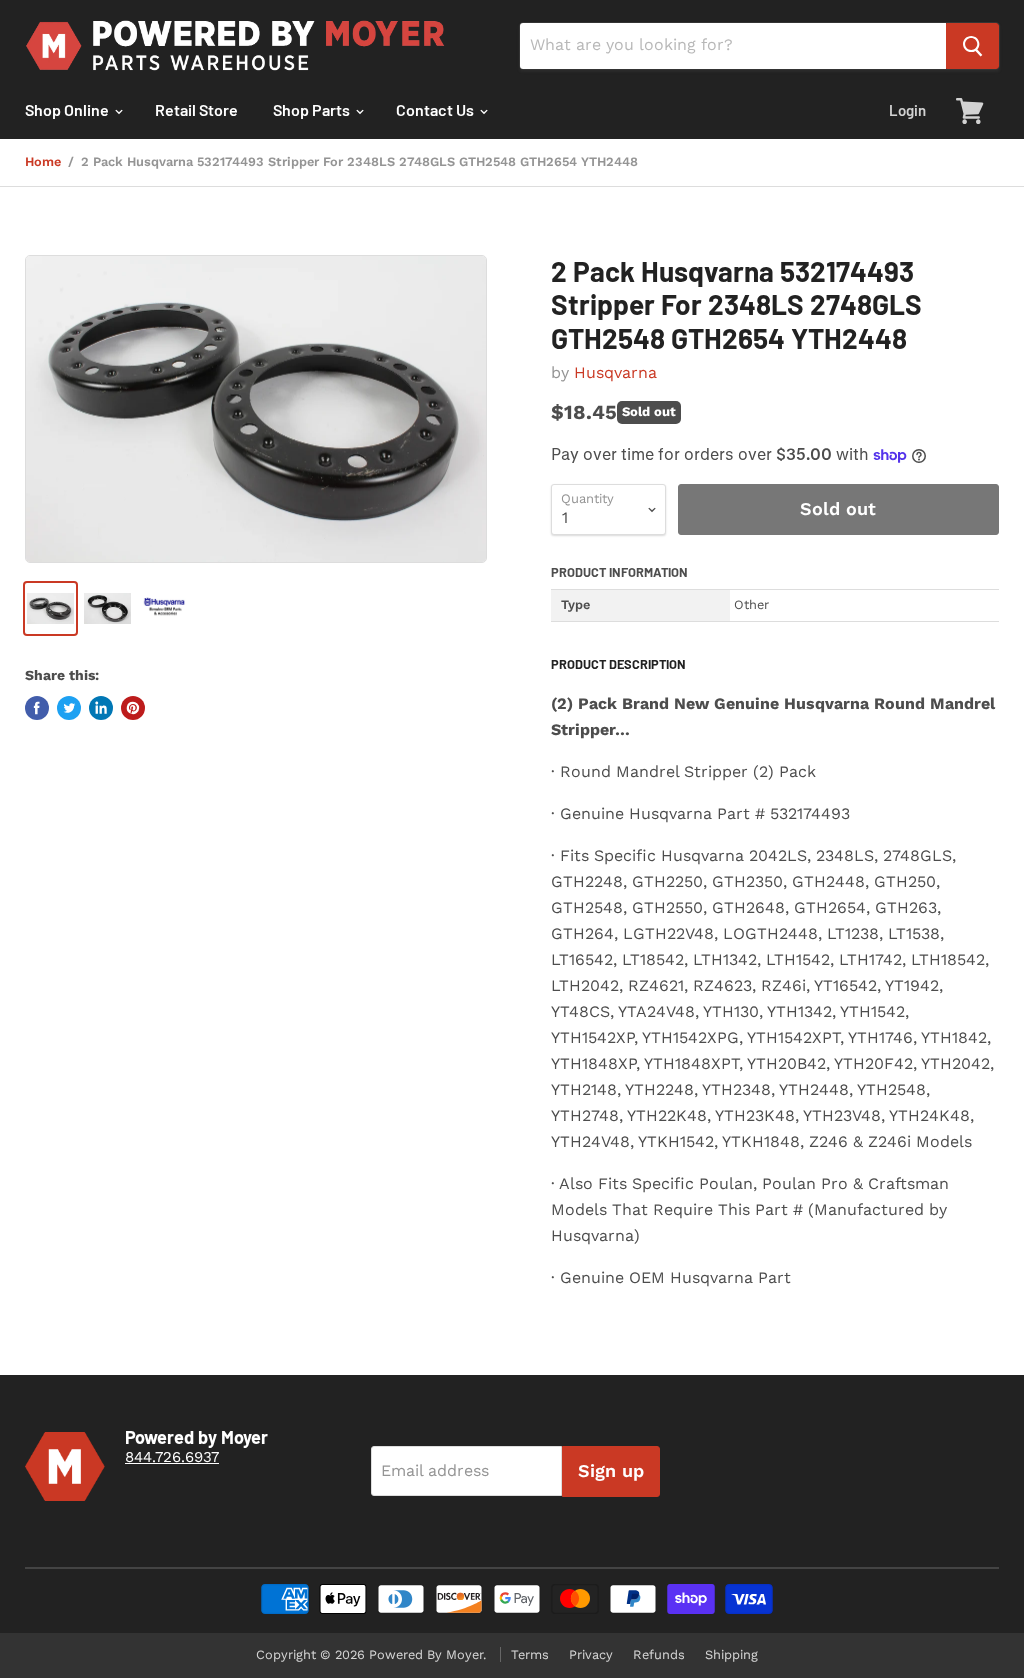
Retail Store (196, 109)
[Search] (972, 46)
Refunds (659, 1654)
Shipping (731, 1654)
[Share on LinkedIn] (101, 708)
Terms (530, 1654)
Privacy (591, 1654)
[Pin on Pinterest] (133, 708)
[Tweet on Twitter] (69, 708)
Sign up (611, 1470)
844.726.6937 (172, 1457)
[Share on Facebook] (37, 708)
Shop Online (68, 109)
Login (907, 110)
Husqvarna (615, 372)
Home (43, 162)
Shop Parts (313, 109)
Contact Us (436, 109)
